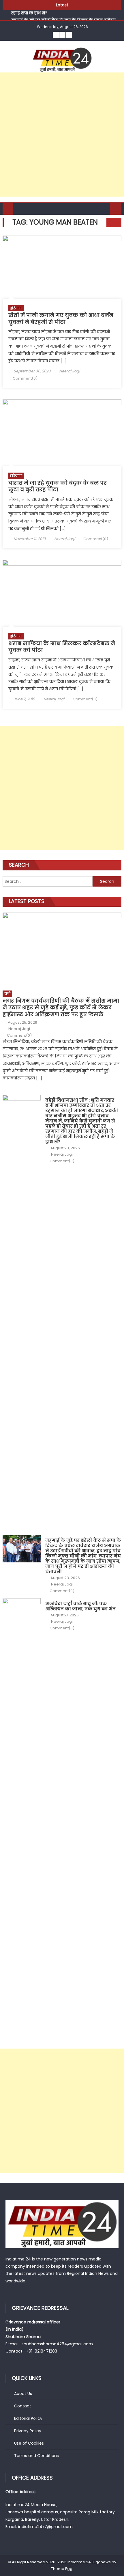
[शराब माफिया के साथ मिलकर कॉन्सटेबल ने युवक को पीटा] (62, 593)
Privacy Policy (28, 2431)
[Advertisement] (62, 135)
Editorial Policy (28, 2418)
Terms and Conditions (36, 2456)
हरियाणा (16, 308)
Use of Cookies (29, 2443)
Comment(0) (25, 378)
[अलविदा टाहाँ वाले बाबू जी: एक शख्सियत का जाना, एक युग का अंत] (22, 1815)
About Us (23, 2394)
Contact (23, 2406)
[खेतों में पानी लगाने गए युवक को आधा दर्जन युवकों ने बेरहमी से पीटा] (62, 267)
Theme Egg (62, 2569)
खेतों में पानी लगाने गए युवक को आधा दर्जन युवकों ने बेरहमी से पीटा (61, 318)
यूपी (7, 994)
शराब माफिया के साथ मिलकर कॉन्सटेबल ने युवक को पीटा (62, 647)
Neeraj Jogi (69, 371)
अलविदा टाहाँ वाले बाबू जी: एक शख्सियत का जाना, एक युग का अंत (80, 1606)
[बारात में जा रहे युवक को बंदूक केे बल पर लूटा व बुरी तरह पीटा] (62, 433)
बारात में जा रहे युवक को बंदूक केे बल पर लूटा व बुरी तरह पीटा (58, 486)
